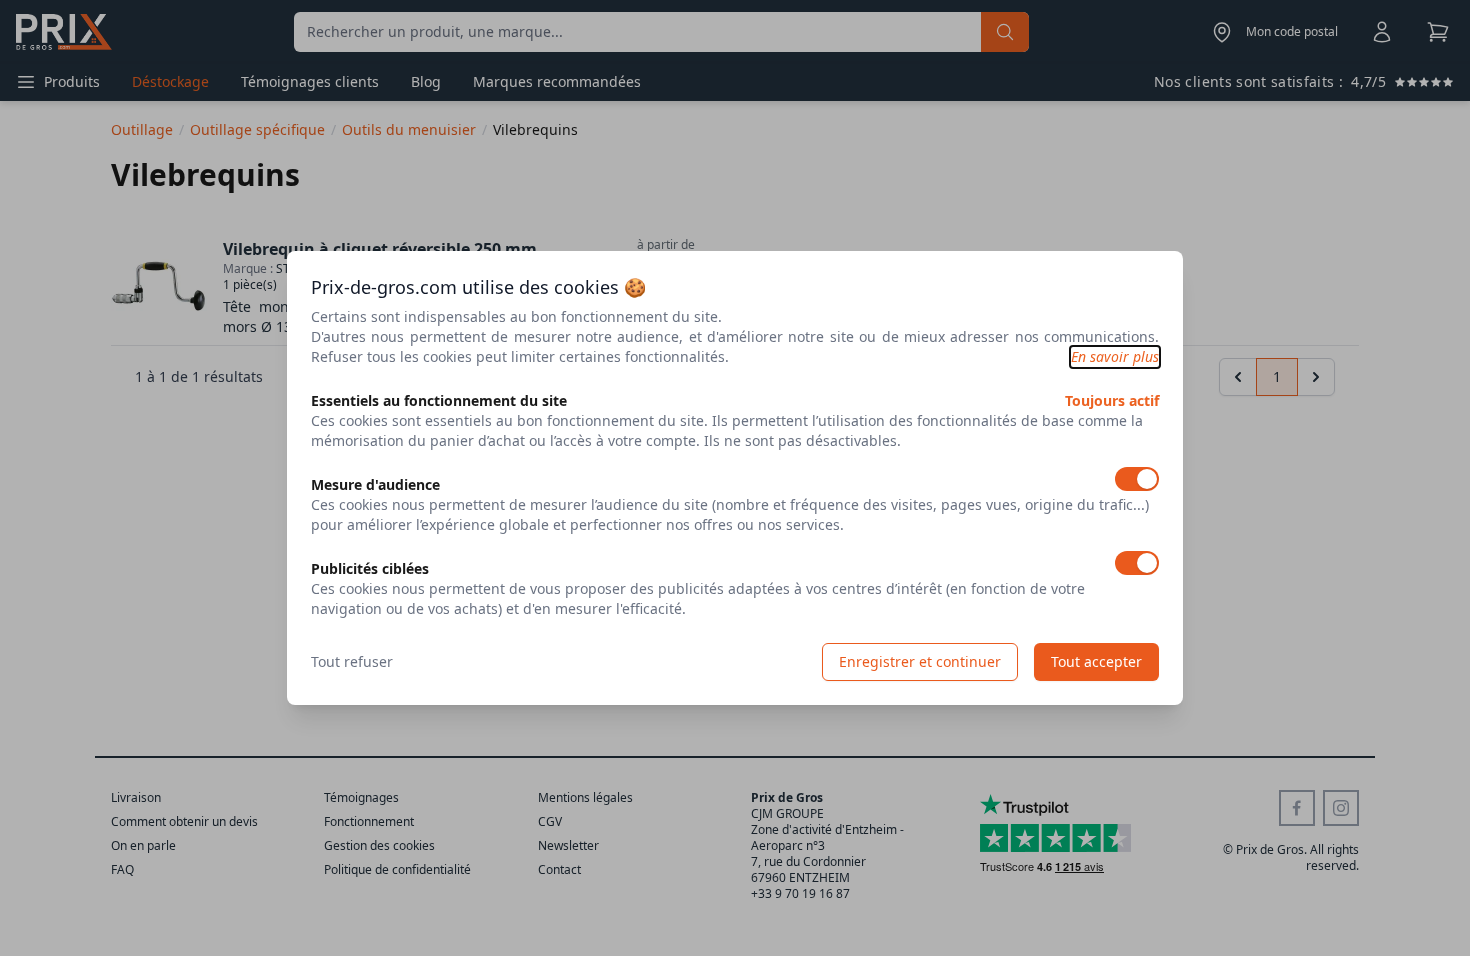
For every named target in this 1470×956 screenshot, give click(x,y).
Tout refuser (352, 661)
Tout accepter (1096, 661)
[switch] (1137, 479)
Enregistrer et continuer (920, 661)
